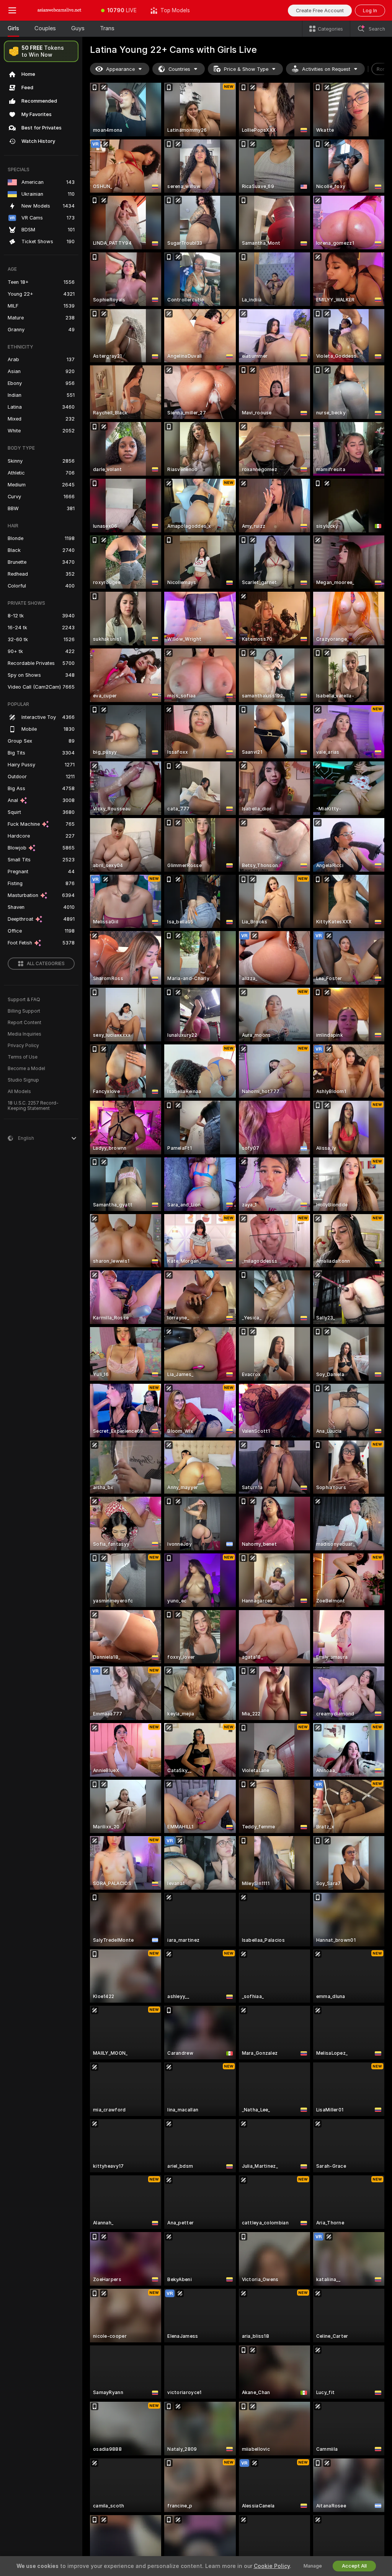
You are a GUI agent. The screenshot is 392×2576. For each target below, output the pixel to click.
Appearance (120, 69)
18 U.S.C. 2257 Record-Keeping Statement (33, 1106)
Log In (370, 11)
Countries (179, 69)
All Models (19, 1092)
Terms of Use (23, 1057)
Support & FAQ (24, 1000)
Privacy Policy (23, 1046)
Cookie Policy (272, 2566)
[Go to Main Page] (59, 10)
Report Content (24, 1023)
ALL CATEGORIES (46, 964)
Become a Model (26, 1069)
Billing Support (24, 1011)
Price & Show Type (246, 69)
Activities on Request (326, 69)
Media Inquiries (24, 1034)
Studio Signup (23, 1080)
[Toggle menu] (12, 10)
